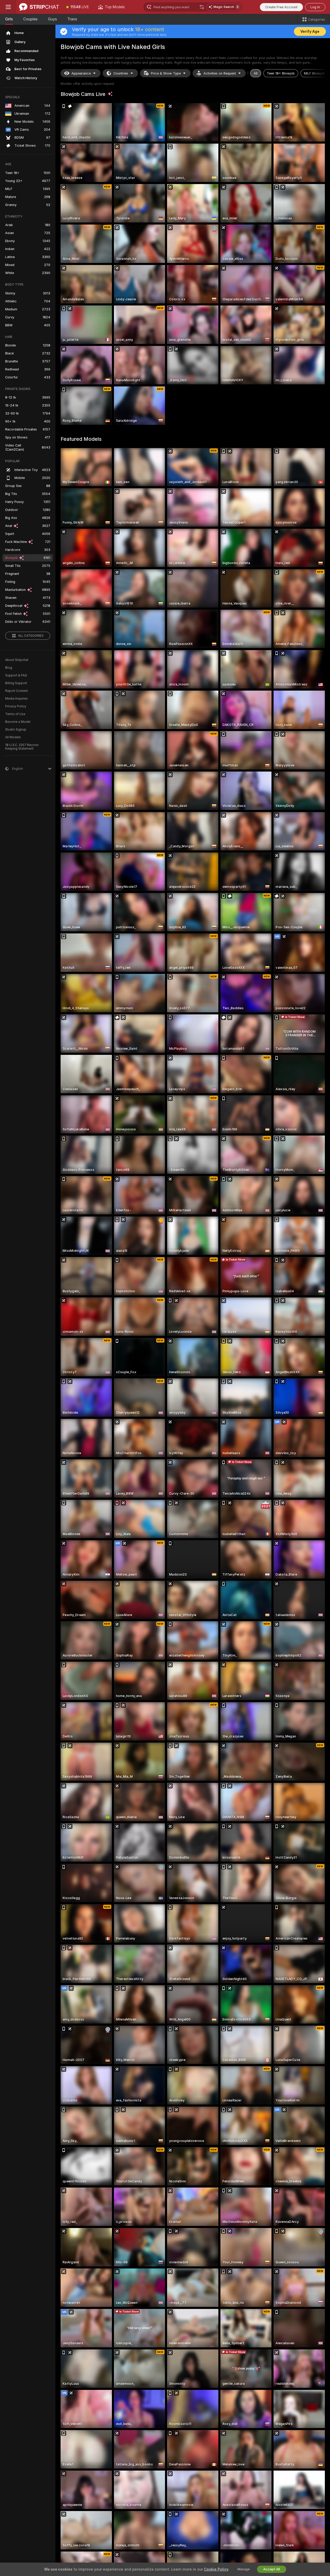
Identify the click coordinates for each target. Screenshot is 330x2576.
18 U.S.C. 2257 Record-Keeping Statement (22, 747)
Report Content (16, 691)
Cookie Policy (216, 2569)
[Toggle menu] (8, 7)
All (256, 73)
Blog (9, 668)
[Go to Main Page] (39, 7)
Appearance (81, 73)
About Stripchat (17, 660)
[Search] (202, 7)
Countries (121, 73)
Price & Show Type (166, 73)
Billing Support (16, 683)
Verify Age (310, 31)
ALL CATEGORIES (31, 636)
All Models (13, 737)
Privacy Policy (16, 706)
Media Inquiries (16, 699)
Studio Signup (16, 730)
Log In (315, 7)
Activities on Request (220, 73)
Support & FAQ (16, 675)
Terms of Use (15, 714)
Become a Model (18, 722)
